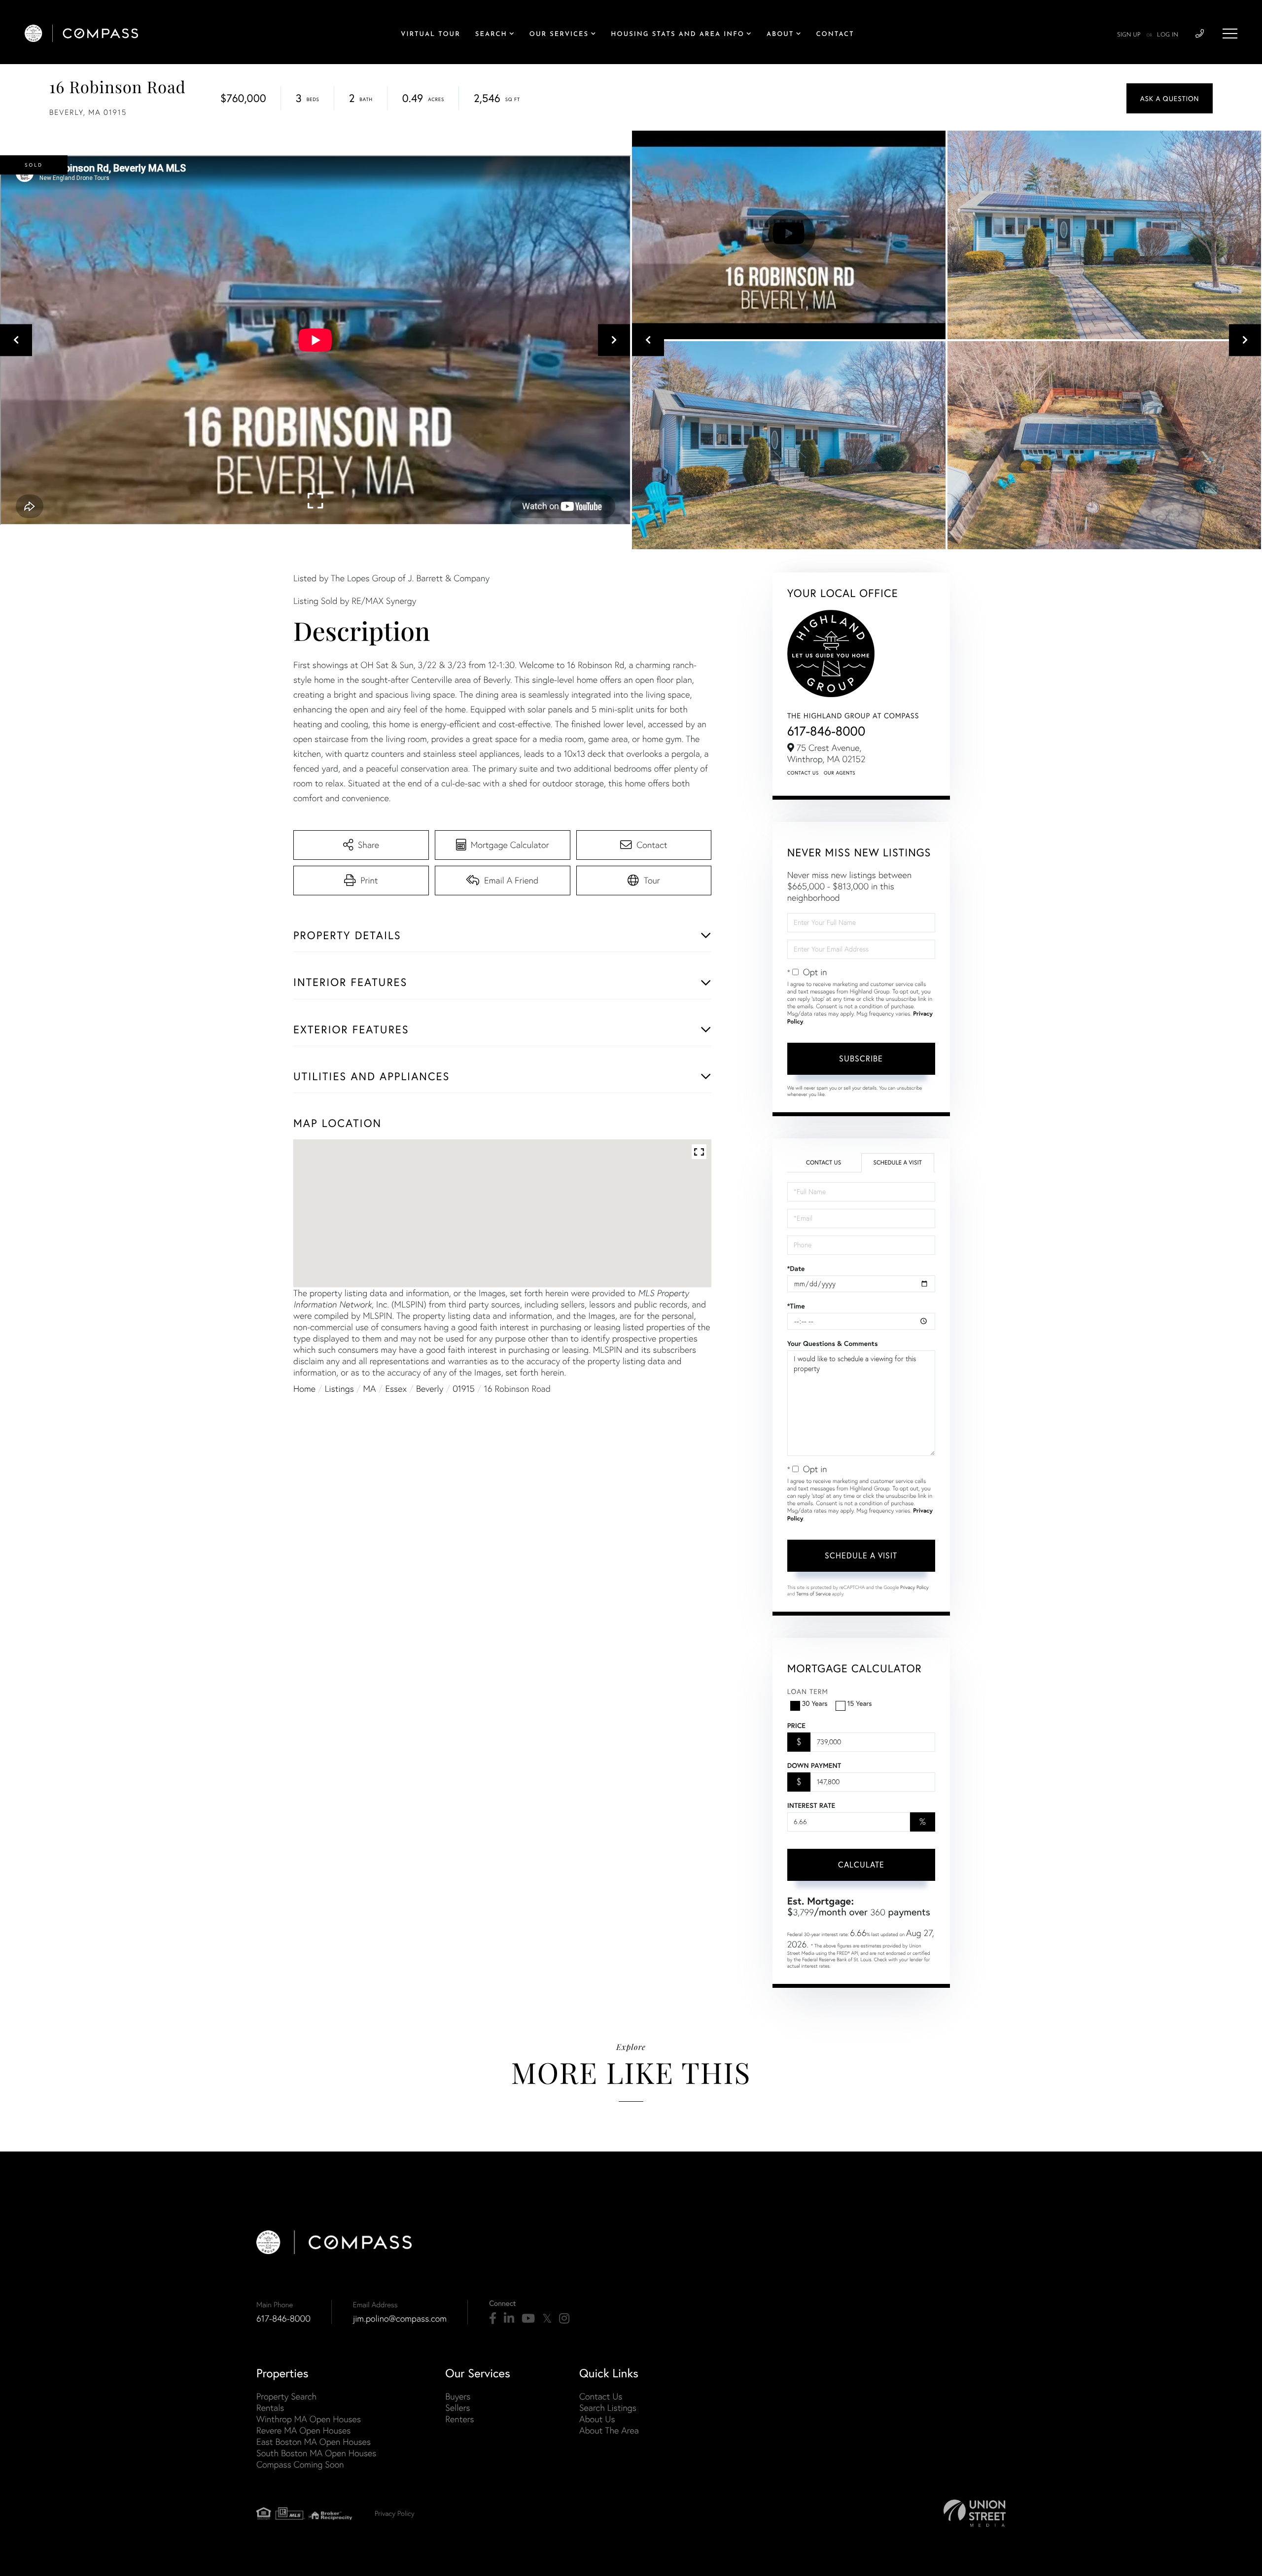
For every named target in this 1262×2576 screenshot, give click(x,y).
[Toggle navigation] (1230, 34)
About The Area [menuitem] (609, 2430)
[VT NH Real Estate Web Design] (975, 2513)
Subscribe (861, 1058)
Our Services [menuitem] (559, 35)
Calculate (861, 1864)
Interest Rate (811, 1805)
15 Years (860, 1703)
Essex (396, 1389)
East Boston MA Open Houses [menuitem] (314, 2442)
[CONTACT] (1170, 98)
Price (796, 1726)
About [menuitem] (780, 35)
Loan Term (808, 1691)
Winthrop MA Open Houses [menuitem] (309, 2419)
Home (304, 1389)
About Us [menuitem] (597, 2419)
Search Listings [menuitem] (608, 2408)
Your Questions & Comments (833, 1343)
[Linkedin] (509, 2319)
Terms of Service (813, 1594)
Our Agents (840, 773)
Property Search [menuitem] (286, 2396)
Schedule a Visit (897, 1163)
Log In (1168, 35)
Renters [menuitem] (459, 2419)
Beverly (430, 1389)
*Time (796, 1306)
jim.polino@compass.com (400, 2318)
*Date (796, 1269)
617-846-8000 (826, 731)
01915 (464, 1389)
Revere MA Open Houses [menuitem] (303, 2430)
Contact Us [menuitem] (601, 2396)
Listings (339, 1389)
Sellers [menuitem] (457, 2408)
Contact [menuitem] (835, 35)
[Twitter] (547, 2319)
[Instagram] (564, 2319)
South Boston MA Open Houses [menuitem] (316, 2453)
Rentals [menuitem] (270, 2408)
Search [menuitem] (491, 35)
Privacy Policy (914, 1587)
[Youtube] (528, 2319)
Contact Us (803, 773)
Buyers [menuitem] (458, 2396)
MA (370, 1389)
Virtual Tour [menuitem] (431, 35)
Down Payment (814, 1765)
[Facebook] (493, 2319)
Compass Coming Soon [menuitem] (300, 2464)
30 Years (815, 1703)
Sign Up (1129, 35)
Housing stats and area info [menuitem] (678, 35)
